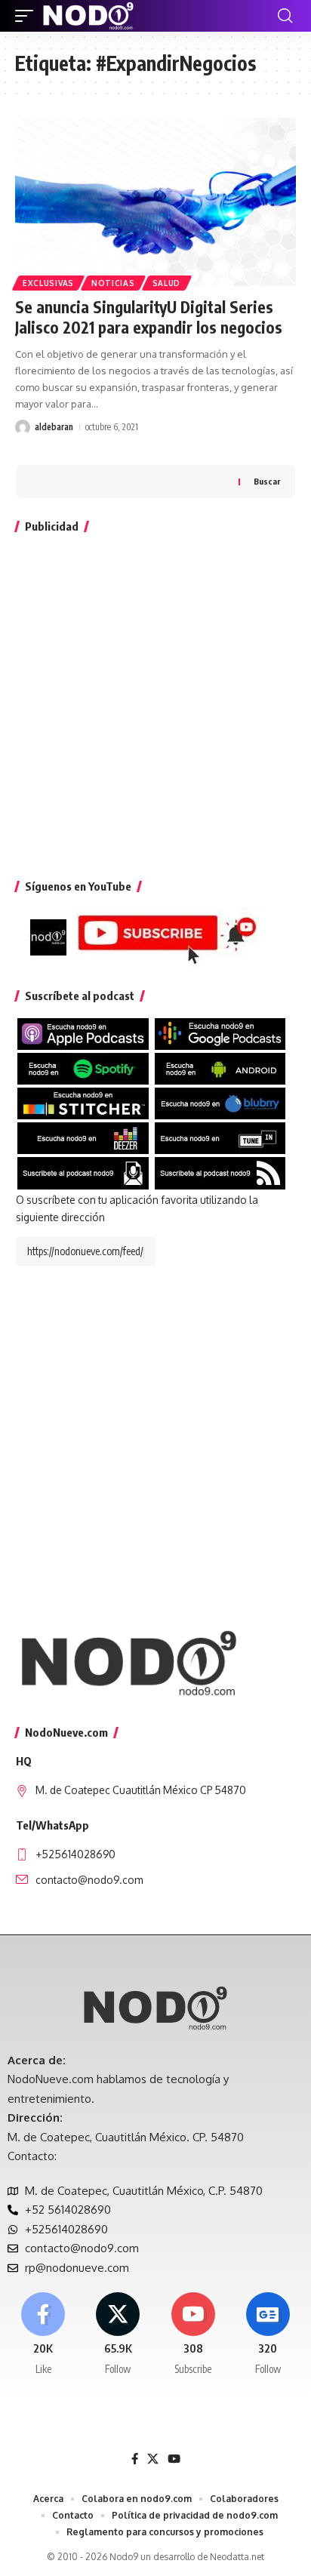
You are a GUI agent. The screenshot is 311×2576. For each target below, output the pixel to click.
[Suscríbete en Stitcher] (83, 1102)
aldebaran (54, 427)
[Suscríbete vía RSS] (220, 1173)
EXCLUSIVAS (48, 283)
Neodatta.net (237, 2557)
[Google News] (268, 2334)
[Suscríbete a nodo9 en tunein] (220, 1137)
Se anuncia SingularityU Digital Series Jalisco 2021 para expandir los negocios (149, 317)
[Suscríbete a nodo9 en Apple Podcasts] (83, 1033)
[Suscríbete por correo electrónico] (83, 1173)
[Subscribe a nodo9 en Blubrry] (220, 1102)
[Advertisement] (155, 703)
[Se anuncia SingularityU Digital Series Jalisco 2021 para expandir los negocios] (155, 202)
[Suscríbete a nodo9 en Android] (220, 1068)
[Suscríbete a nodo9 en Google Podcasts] (220, 1033)
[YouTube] (174, 2459)
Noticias (113, 283)
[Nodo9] (88, 16)
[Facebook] (43, 2334)
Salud (167, 283)
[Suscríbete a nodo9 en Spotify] (83, 1068)
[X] (118, 2334)
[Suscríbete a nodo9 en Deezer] (83, 1137)
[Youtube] (193, 2334)
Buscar (267, 481)
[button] (28, 16)
